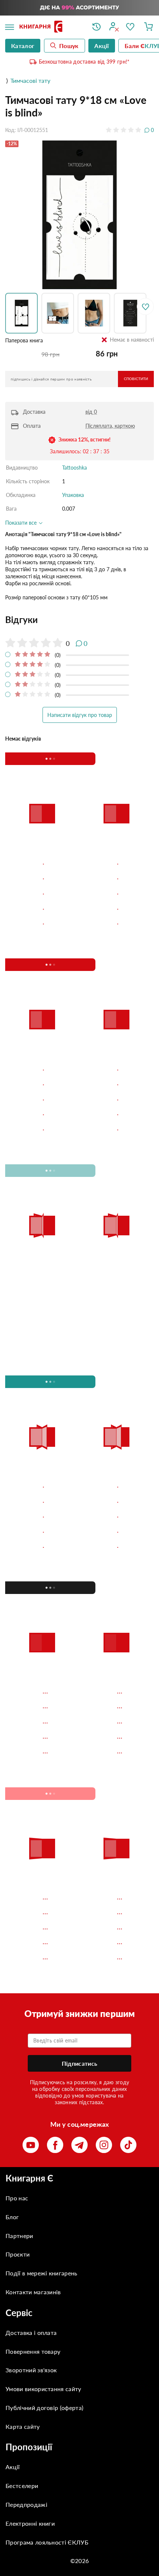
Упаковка (73, 495)
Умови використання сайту (43, 2389)
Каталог (23, 46)
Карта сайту (23, 2426)
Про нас (17, 2198)
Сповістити (136, 379)
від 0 (91, 412)
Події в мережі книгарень (42, 2273)
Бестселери (22, 2486)
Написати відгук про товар (80, 715)
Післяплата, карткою (110, 426)
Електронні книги (30, 2523)
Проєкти (18, 2254)
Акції (13, 2467)
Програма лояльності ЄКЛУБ (47, 2542)
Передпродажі (26, 2504)
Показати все (22, 523)
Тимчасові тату (30, 80)
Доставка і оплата (31, 2333)
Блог (12, 2217)
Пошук (69, 46)
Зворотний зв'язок (31, 2370)
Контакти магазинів (33, 2292)
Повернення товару (33, 2351)
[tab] (79, 620)
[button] (23, 313)
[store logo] (50, 27)
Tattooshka (75, 468)
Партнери (19, 2236)
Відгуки (22, 620)
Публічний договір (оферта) (44, 2408)
